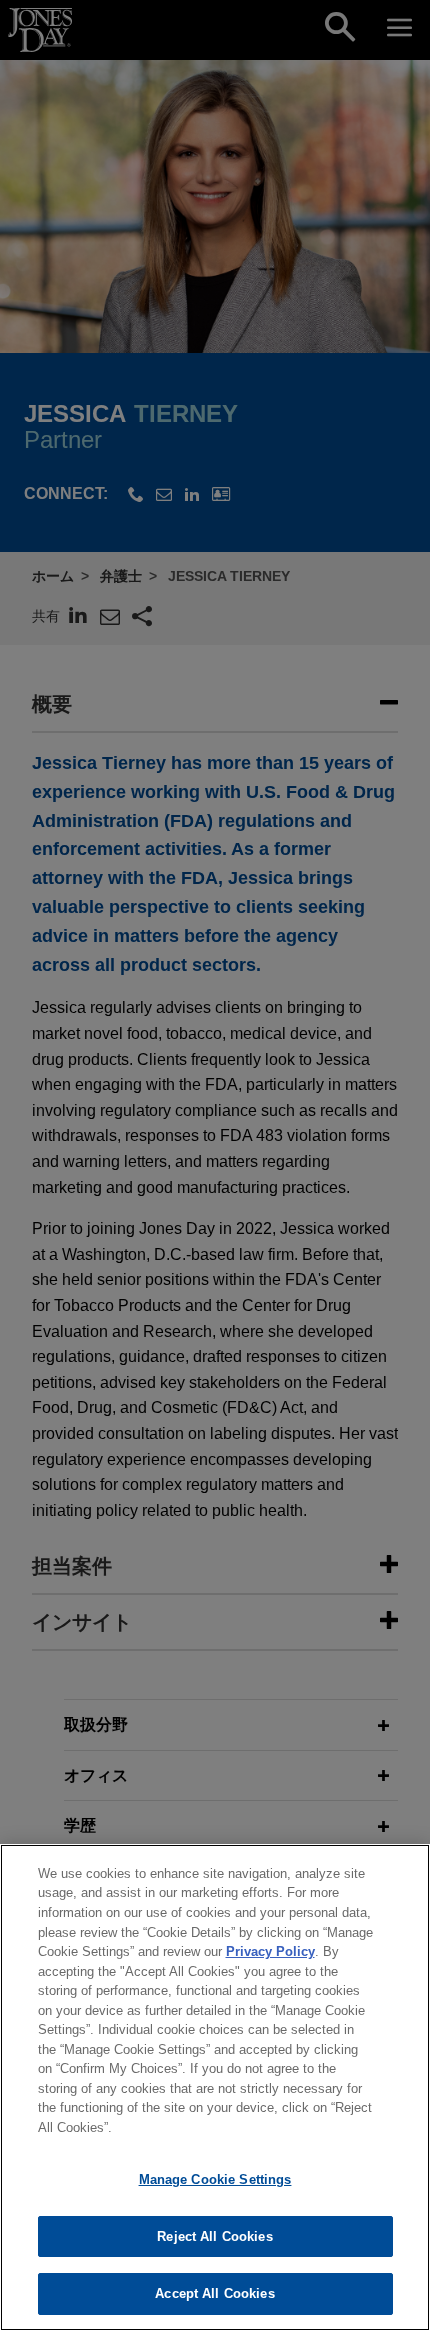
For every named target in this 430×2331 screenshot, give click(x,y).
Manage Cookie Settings (215, 2179)
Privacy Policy (270, 1951)
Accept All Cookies (214, 2293)
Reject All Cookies (214, 2236)
